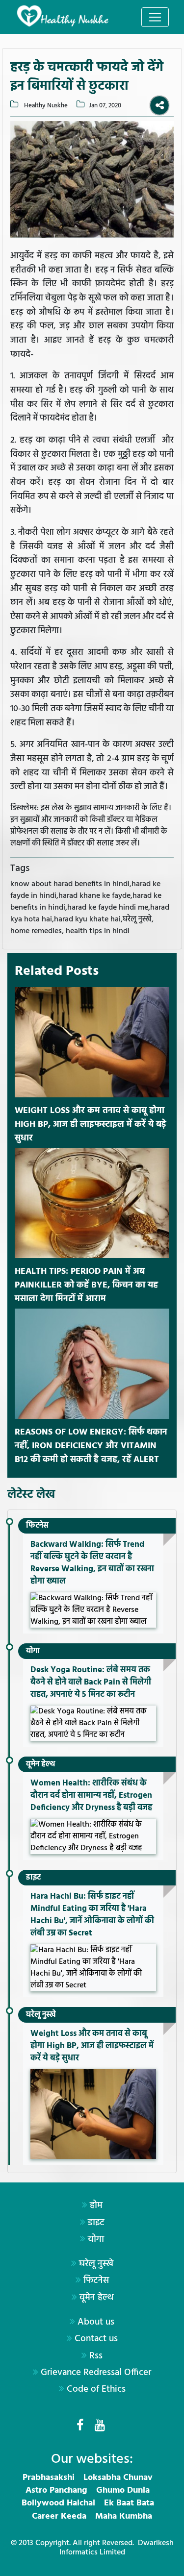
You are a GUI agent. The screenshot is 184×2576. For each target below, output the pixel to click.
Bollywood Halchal (58, 2503)
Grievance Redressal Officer (96, 2373)
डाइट (33, 1878)
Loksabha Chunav (118, 2478)
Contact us (96, 2339)
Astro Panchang (56, 2490)
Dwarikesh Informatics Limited (117, 2548)
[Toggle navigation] (155, 17)
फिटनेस (37, 1526)
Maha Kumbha (124, 2516)
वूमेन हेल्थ (40, 1764)
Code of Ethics (96, 2389)
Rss (96, 2356)
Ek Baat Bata (129, 2503)
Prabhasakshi (49, 2478)
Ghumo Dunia (123, 2490)
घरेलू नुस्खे (41, 2015)
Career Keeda (59, 2516)
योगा (33, 1651)
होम (96, 2205)
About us (96, 2322)
